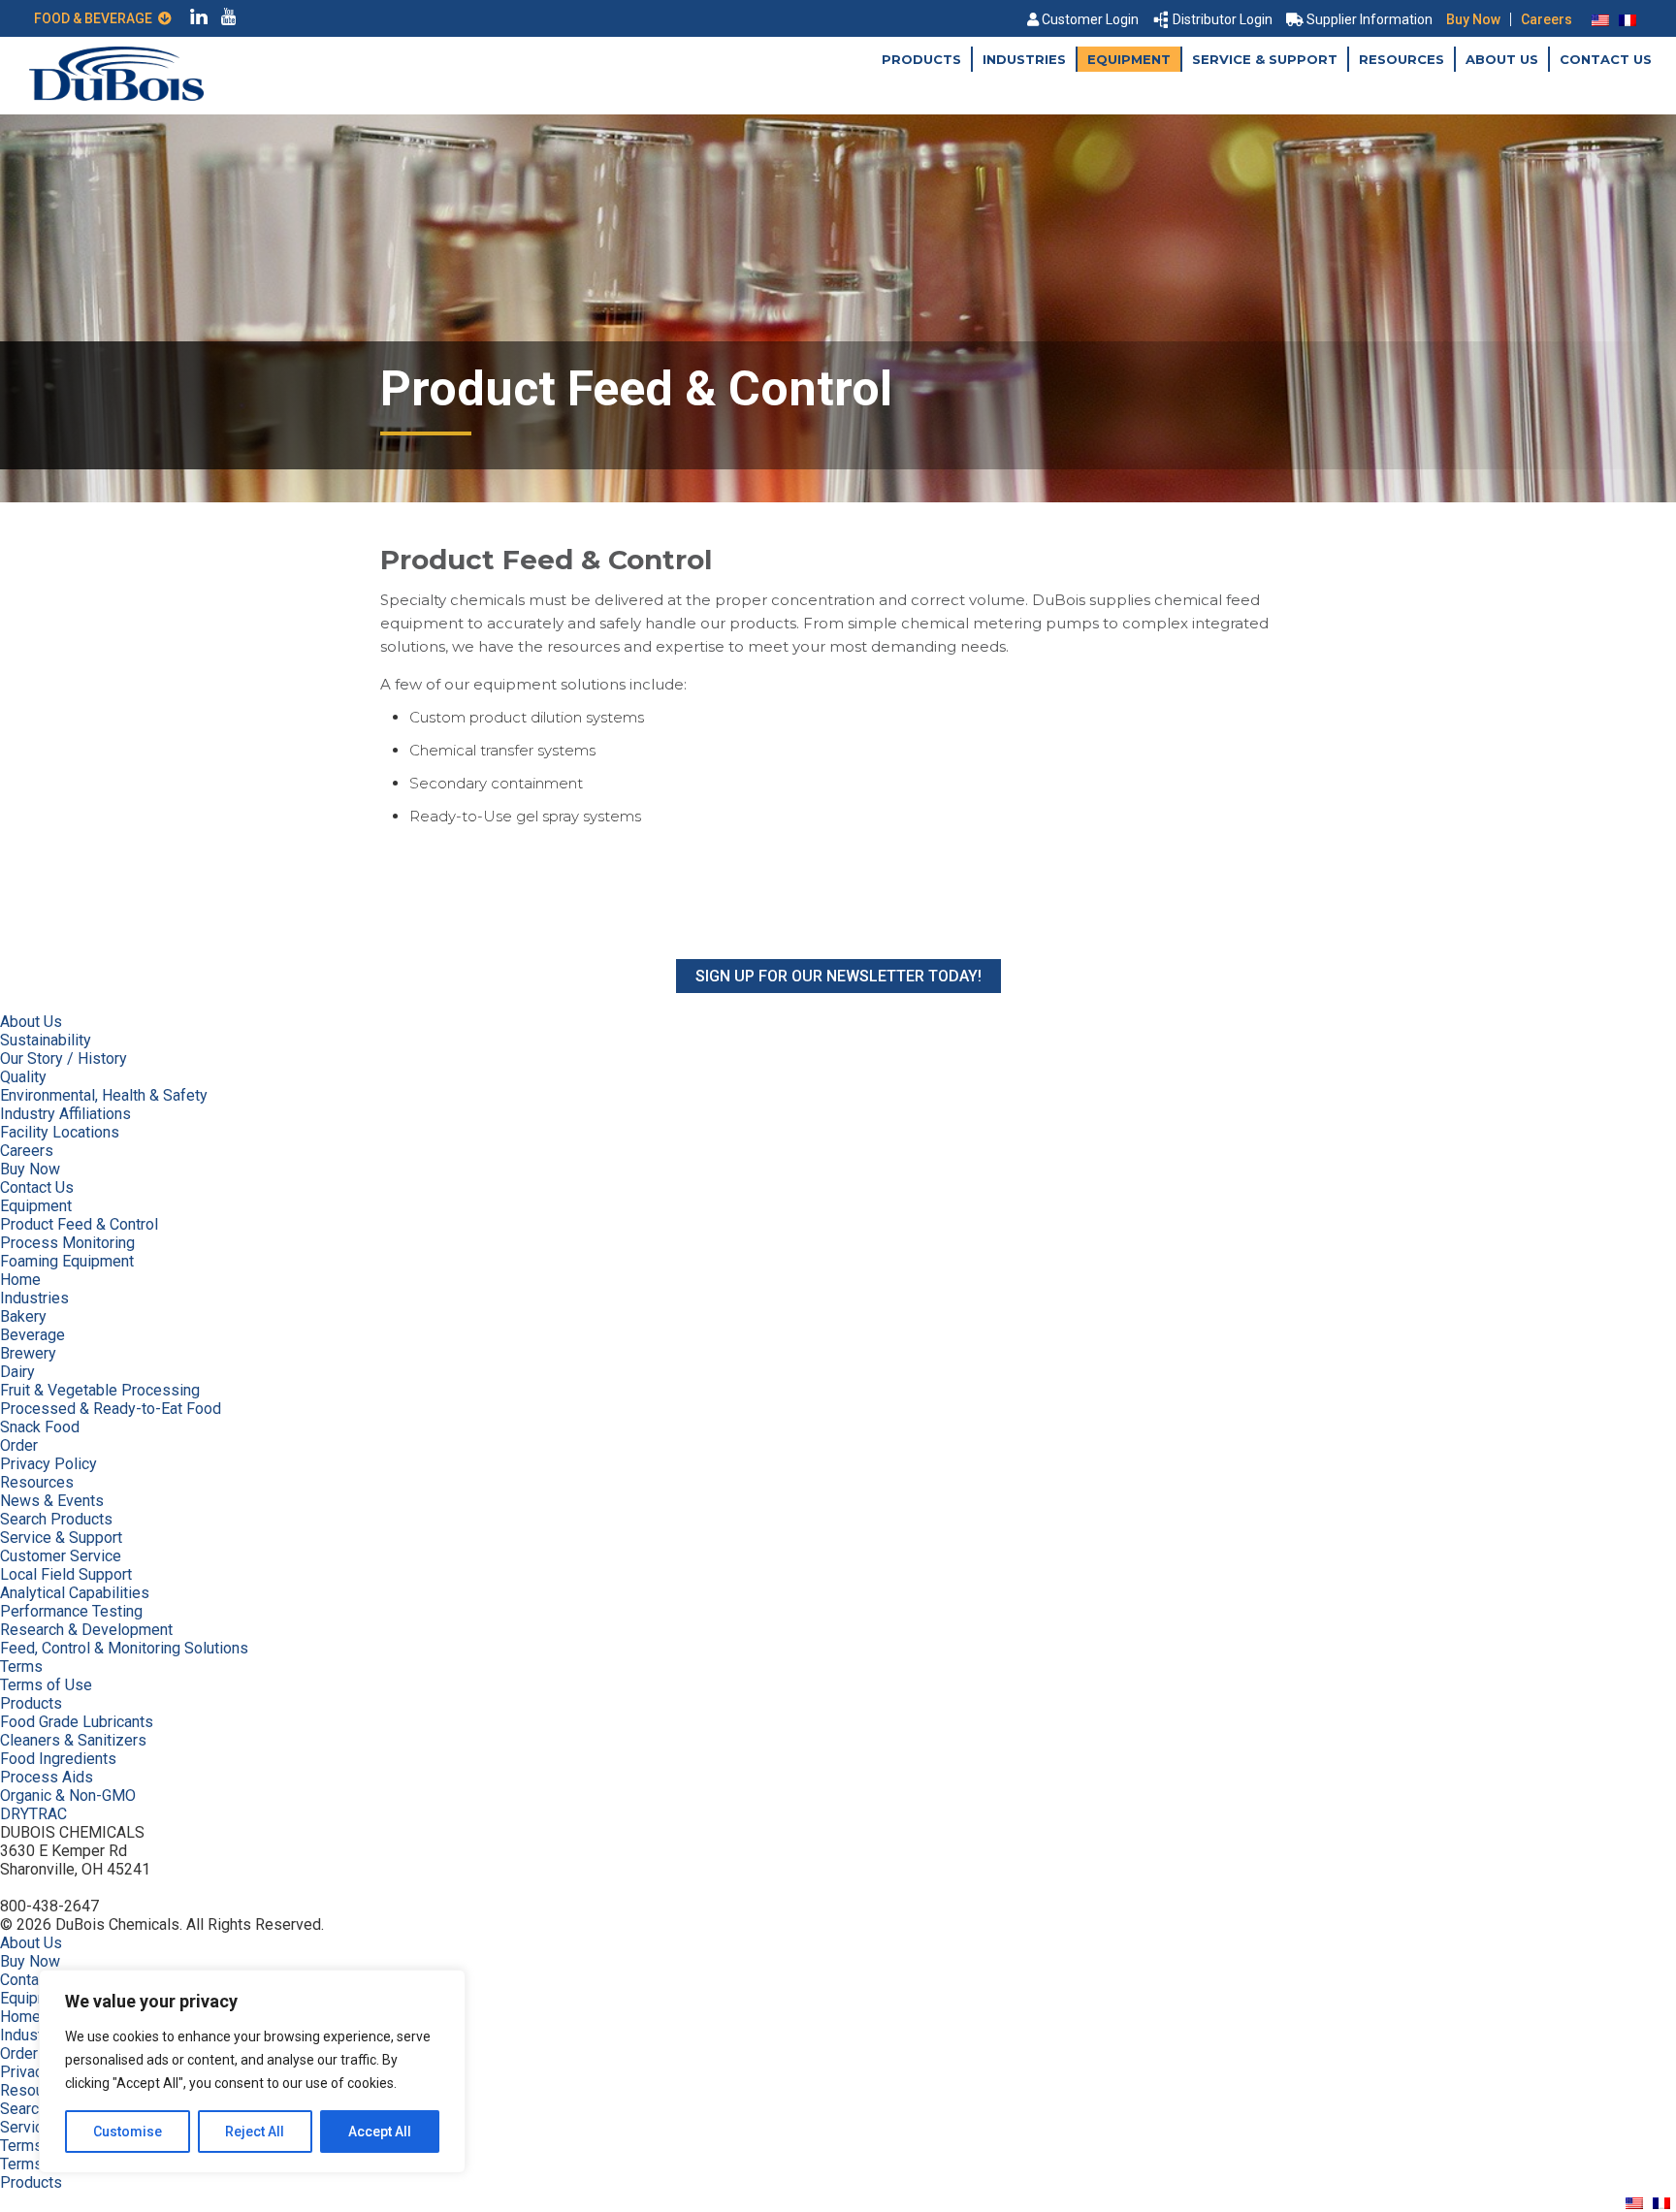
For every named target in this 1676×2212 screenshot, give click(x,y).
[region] (252, 2071)
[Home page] (116, 96)
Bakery (23, 1316)
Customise (128, 2132)
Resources (1402, 59)
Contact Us (1606, 59)
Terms (21, 1667)
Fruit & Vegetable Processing (100, 1390)
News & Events (52, 1501)
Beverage (32, 1335)
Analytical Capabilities (75, 1593)
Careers (1547, 19)
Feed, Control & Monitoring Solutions (124, 1648)
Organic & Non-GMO (68, 1795)
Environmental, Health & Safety (104, 1095)
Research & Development (86, 1630)
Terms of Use (46, 1685)
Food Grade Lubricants (77, 1722)
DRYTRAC (33, 1814)
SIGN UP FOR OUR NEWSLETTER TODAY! (838, 976)
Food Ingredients (58, 1759)
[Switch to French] (1628, 19)
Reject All (255, 2132)
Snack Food (40, 1427)
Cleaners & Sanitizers (73, 1740)
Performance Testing (71, 1611)
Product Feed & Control (79, 1224)
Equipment (1129, 59)
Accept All (380, 2132)
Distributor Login (1223, 19)
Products (921, 59)
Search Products (56, 1519)
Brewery (28, 1353)
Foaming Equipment (67, 1261)
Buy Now (1473, 19)
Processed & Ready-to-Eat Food (111, 1409)
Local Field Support (66, 1574)
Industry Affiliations (65, 1114)
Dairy (17, 1372)
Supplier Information (1370, 19)
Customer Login (1090, 19)
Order (19, 1445)
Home (20, 1280)
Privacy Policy (48, 1464)
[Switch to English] (1600, 19)
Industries (1024, 59)
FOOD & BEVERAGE (96, 18)
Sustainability (46, 1040)
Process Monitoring (67, 1243)
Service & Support (1265, 59)
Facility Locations (60, 1132)
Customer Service (61, 1556)
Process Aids (47, 1777)
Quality (23, 1077)
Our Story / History (64, 1058)
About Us (1502, 59)
